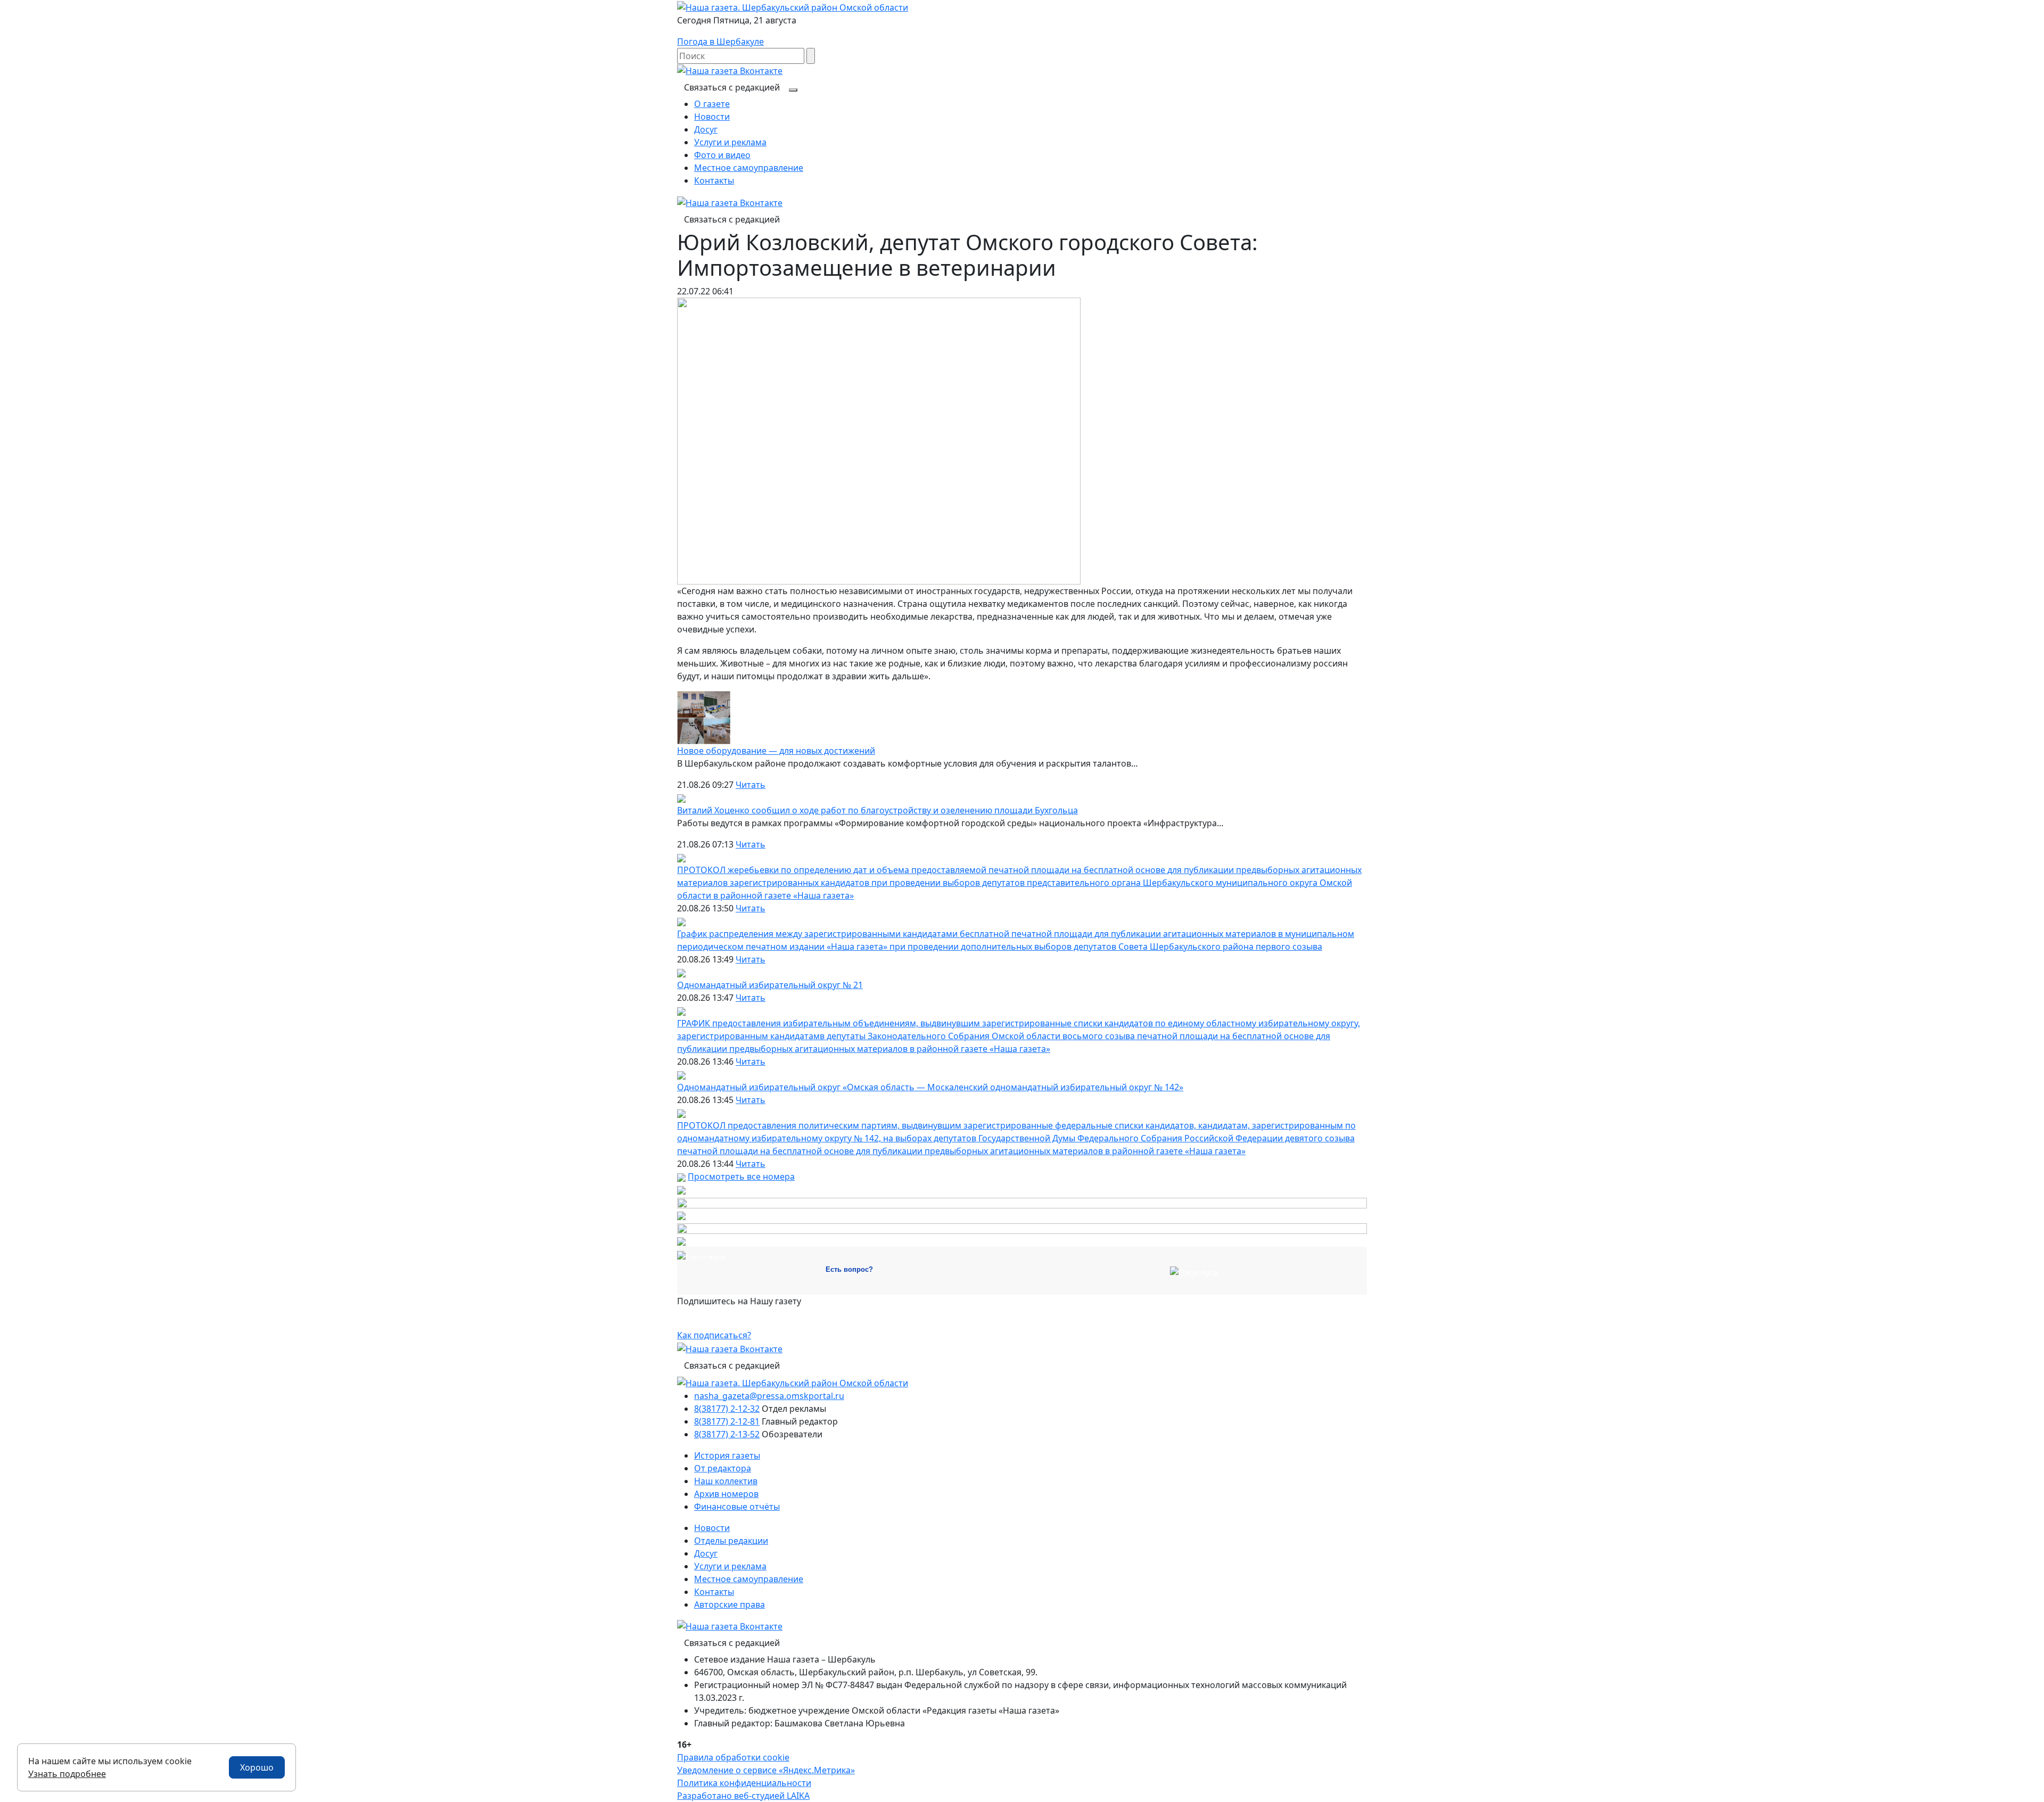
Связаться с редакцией (732, 87)
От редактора (723, 1468)
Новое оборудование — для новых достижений (776, 751)
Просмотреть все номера (741, 1176)
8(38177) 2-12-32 (727, 1409)
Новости (712, 117)
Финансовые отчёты (737, 1507)
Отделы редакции (731, 1541)
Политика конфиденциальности (744, 1783)
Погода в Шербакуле (720, 42)
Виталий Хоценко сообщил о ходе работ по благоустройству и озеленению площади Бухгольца (877, 810)
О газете (712, 104)
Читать (751, 785)
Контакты (714, 180)
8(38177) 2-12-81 (727, 1421)
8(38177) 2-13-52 (727, 1434)
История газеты (727, 1455)
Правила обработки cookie (733, 1757)
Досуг (706, 129)
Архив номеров (726, 1494)
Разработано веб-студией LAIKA (743, 1796)
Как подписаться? (714, 1335)
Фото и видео (722, 155)
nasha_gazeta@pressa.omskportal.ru (769, 1396)
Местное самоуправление (749, 168)
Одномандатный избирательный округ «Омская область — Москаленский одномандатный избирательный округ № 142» (930, 1087)
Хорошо (257, 1767)
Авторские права (730, 1604)
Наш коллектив (726, 1481)
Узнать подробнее (67, 1774)
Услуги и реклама (730, 142)
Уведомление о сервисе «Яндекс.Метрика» (766, 1770)
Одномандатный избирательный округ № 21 (770, 985)
